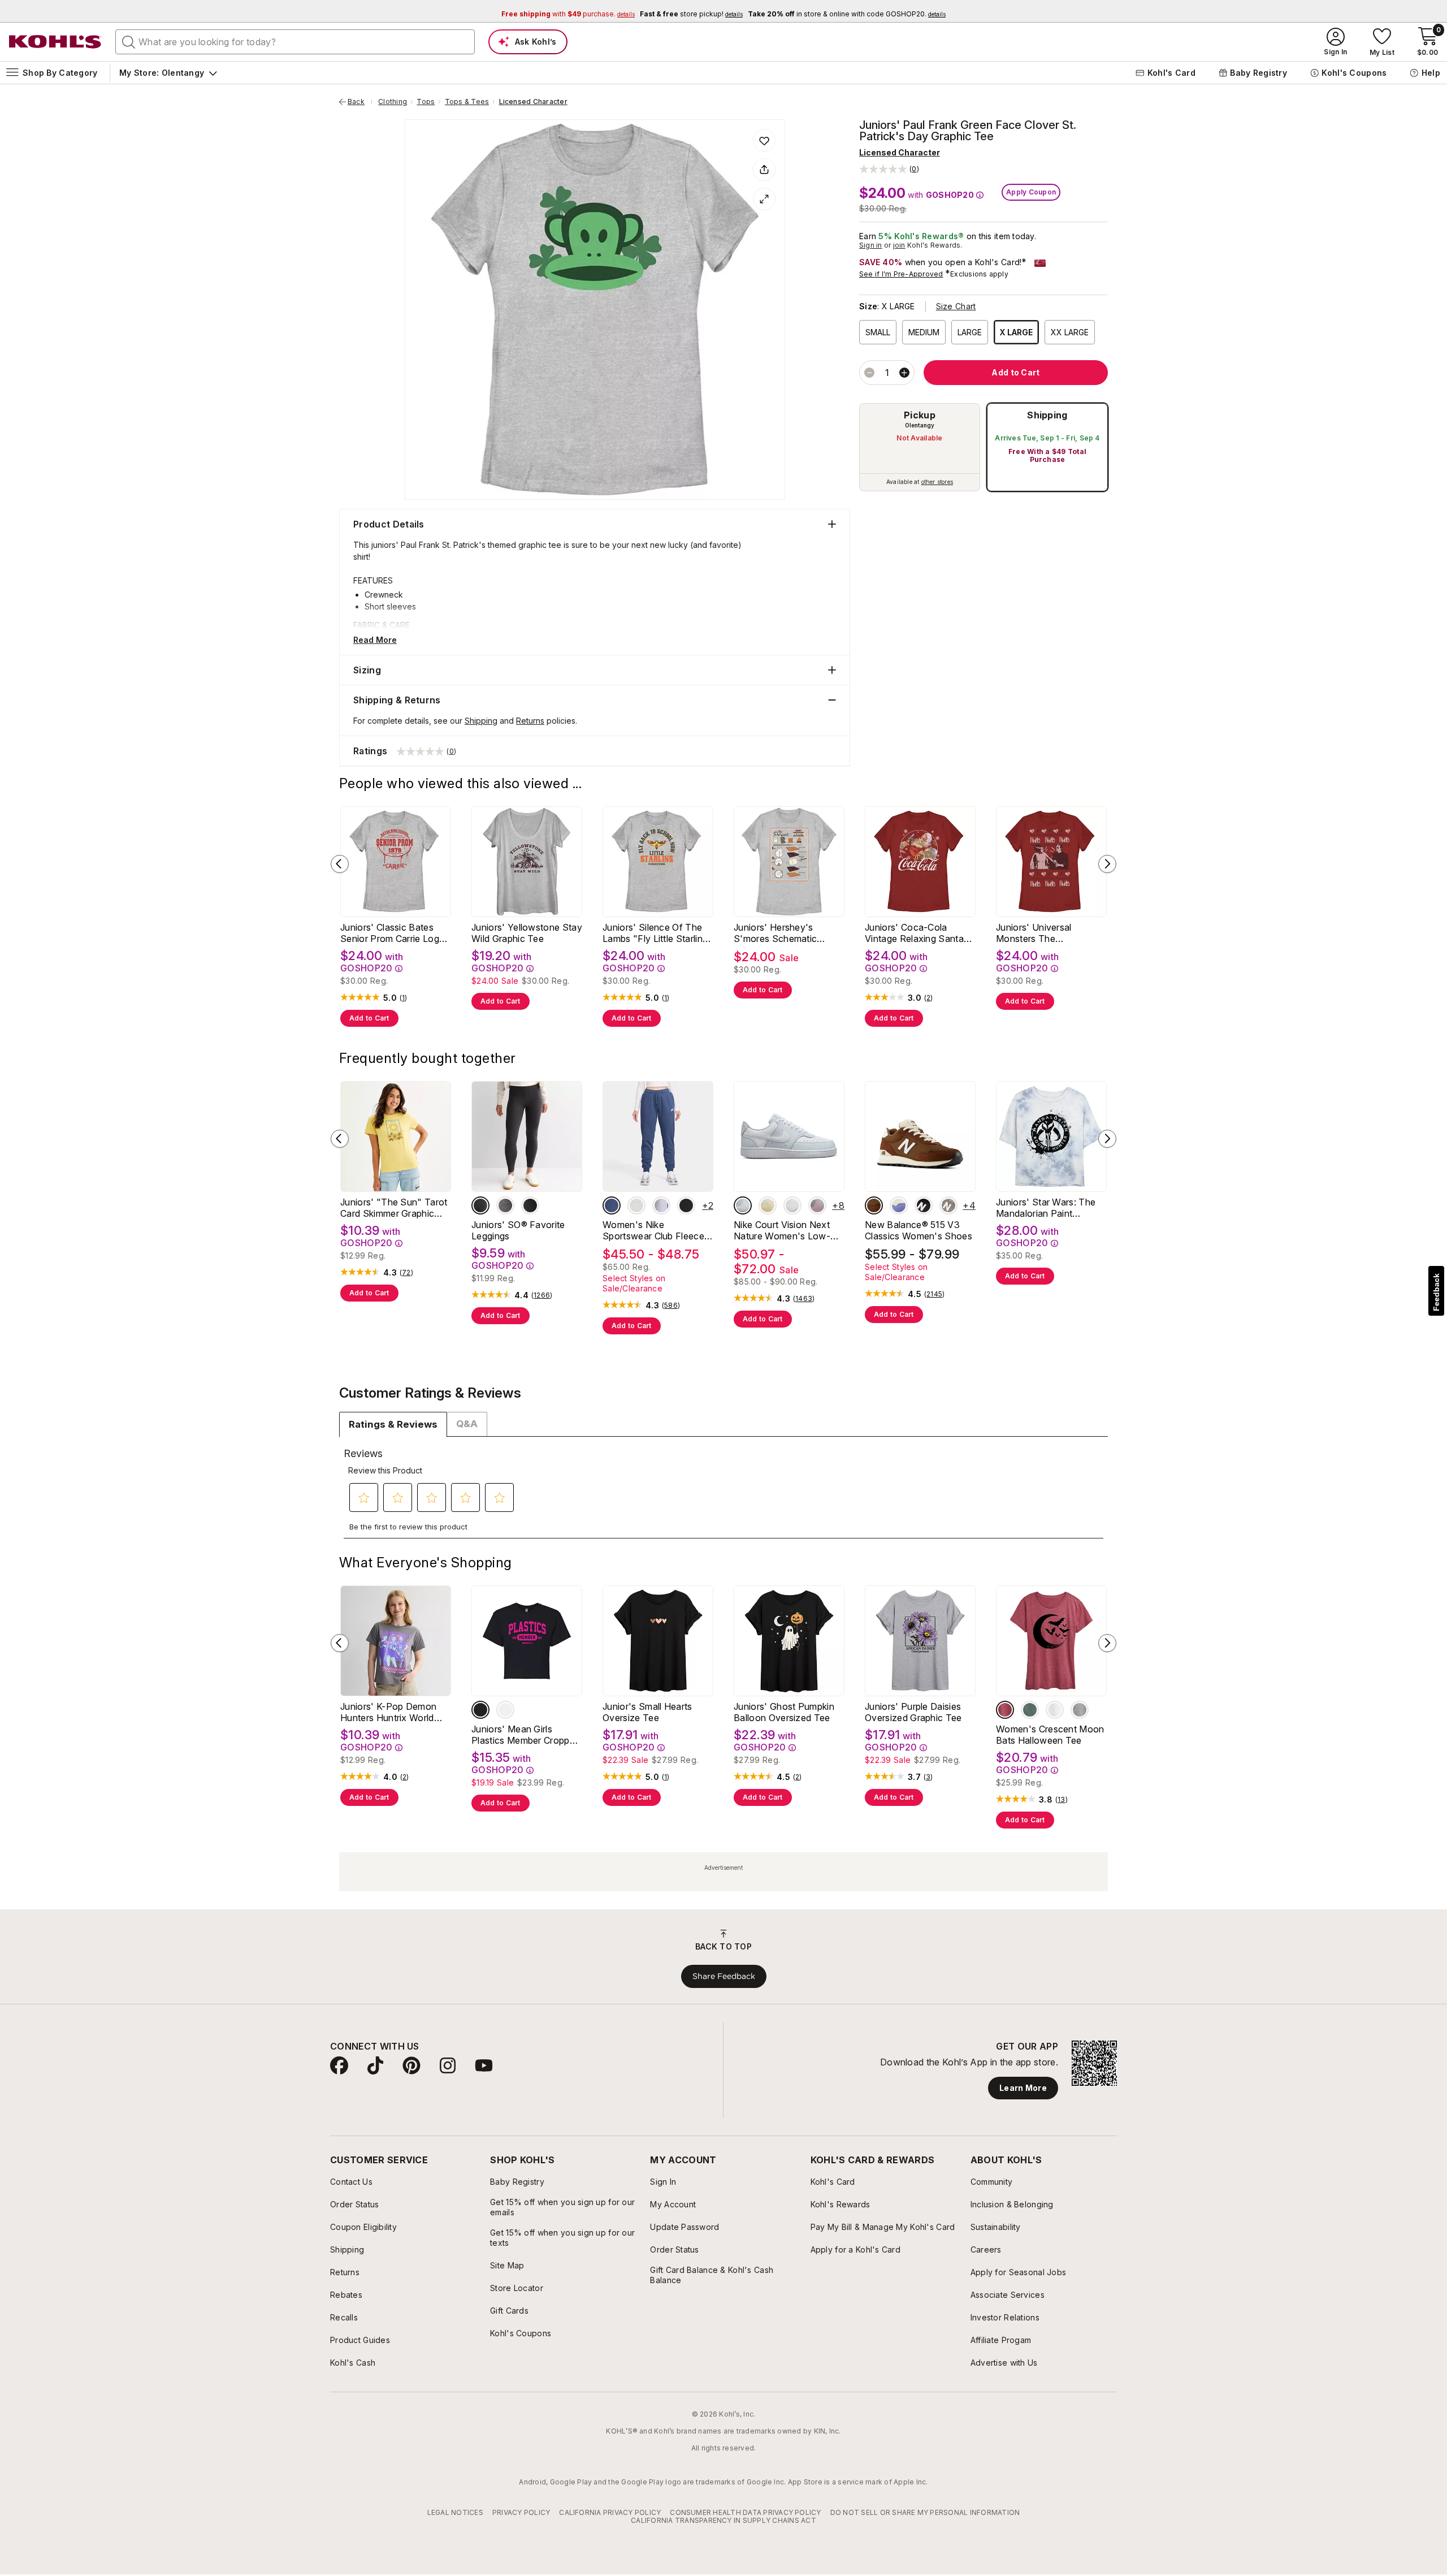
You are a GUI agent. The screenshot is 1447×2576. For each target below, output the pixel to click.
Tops (426, 102)
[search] (129, 41)
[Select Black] (530, 1205)
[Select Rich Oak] (874, 1205)
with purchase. (568, 14)
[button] (889, 169)
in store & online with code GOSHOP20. (847, 14)
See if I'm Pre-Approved (901, 274)
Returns (530, 721)
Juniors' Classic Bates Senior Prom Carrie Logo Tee (393, 933)
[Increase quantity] (904, 373)
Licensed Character (533, 102)
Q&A (467, 1424)
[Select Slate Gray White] (948, 1205)
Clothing (393, 102)
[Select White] (792, 1205)
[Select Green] (1030, 1710)
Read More (375, 640)
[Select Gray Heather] (636, 1205)
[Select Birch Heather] (661, 1205)
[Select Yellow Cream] (768, 1205)
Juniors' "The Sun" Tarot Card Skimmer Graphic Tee (394, 1208)
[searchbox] (295, 42)
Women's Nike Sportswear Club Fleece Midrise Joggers (653, 1230)
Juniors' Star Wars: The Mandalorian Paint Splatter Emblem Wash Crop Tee (1046, 1208)
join (899, 245)
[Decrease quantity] (869, 373)
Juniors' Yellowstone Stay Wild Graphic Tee (527, 933)
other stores (937, 482)
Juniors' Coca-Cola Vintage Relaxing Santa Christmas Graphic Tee (914, 933)
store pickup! (691, 14)
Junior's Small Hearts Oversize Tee (647, 1712)
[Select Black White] (924, 1205)
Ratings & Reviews (393, 1424)
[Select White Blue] (899, 1205)
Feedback (1436, 1292)
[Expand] (764, 199)
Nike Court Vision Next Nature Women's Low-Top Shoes (782, 1230)
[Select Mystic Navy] (612, 1205)
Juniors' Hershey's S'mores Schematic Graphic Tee (775, 933)
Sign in (871, 245)
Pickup (920, 415)
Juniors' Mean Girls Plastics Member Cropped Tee (526, 1735)
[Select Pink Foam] (817, 1205)
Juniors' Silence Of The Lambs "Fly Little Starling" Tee (658, 933)
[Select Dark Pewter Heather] (505, 1205)
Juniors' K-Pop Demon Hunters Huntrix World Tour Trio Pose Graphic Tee (390, 1712)
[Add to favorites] (764, 140)
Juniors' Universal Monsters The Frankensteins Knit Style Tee (1047, 933)
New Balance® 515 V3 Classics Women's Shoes (919, 1230)
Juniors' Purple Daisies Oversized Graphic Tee (913, 1712)
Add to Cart (369, 1018)
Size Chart (956, 306)
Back (360, 102)
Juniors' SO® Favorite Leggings (518, 1230)
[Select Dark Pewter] (480, 1205)
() (404, 998)
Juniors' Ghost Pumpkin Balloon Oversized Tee (784, 1712)
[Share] (764, 170)
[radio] (920, 447)
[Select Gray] (1080, 1710)
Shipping (1047, 415)
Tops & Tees (467, 102)
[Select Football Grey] (743, 1205)
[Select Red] (1005, 1710)
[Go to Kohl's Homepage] (55, 42)
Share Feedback (724, 1976)
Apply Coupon (1031, 192)
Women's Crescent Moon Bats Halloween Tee (1050, 1735)
